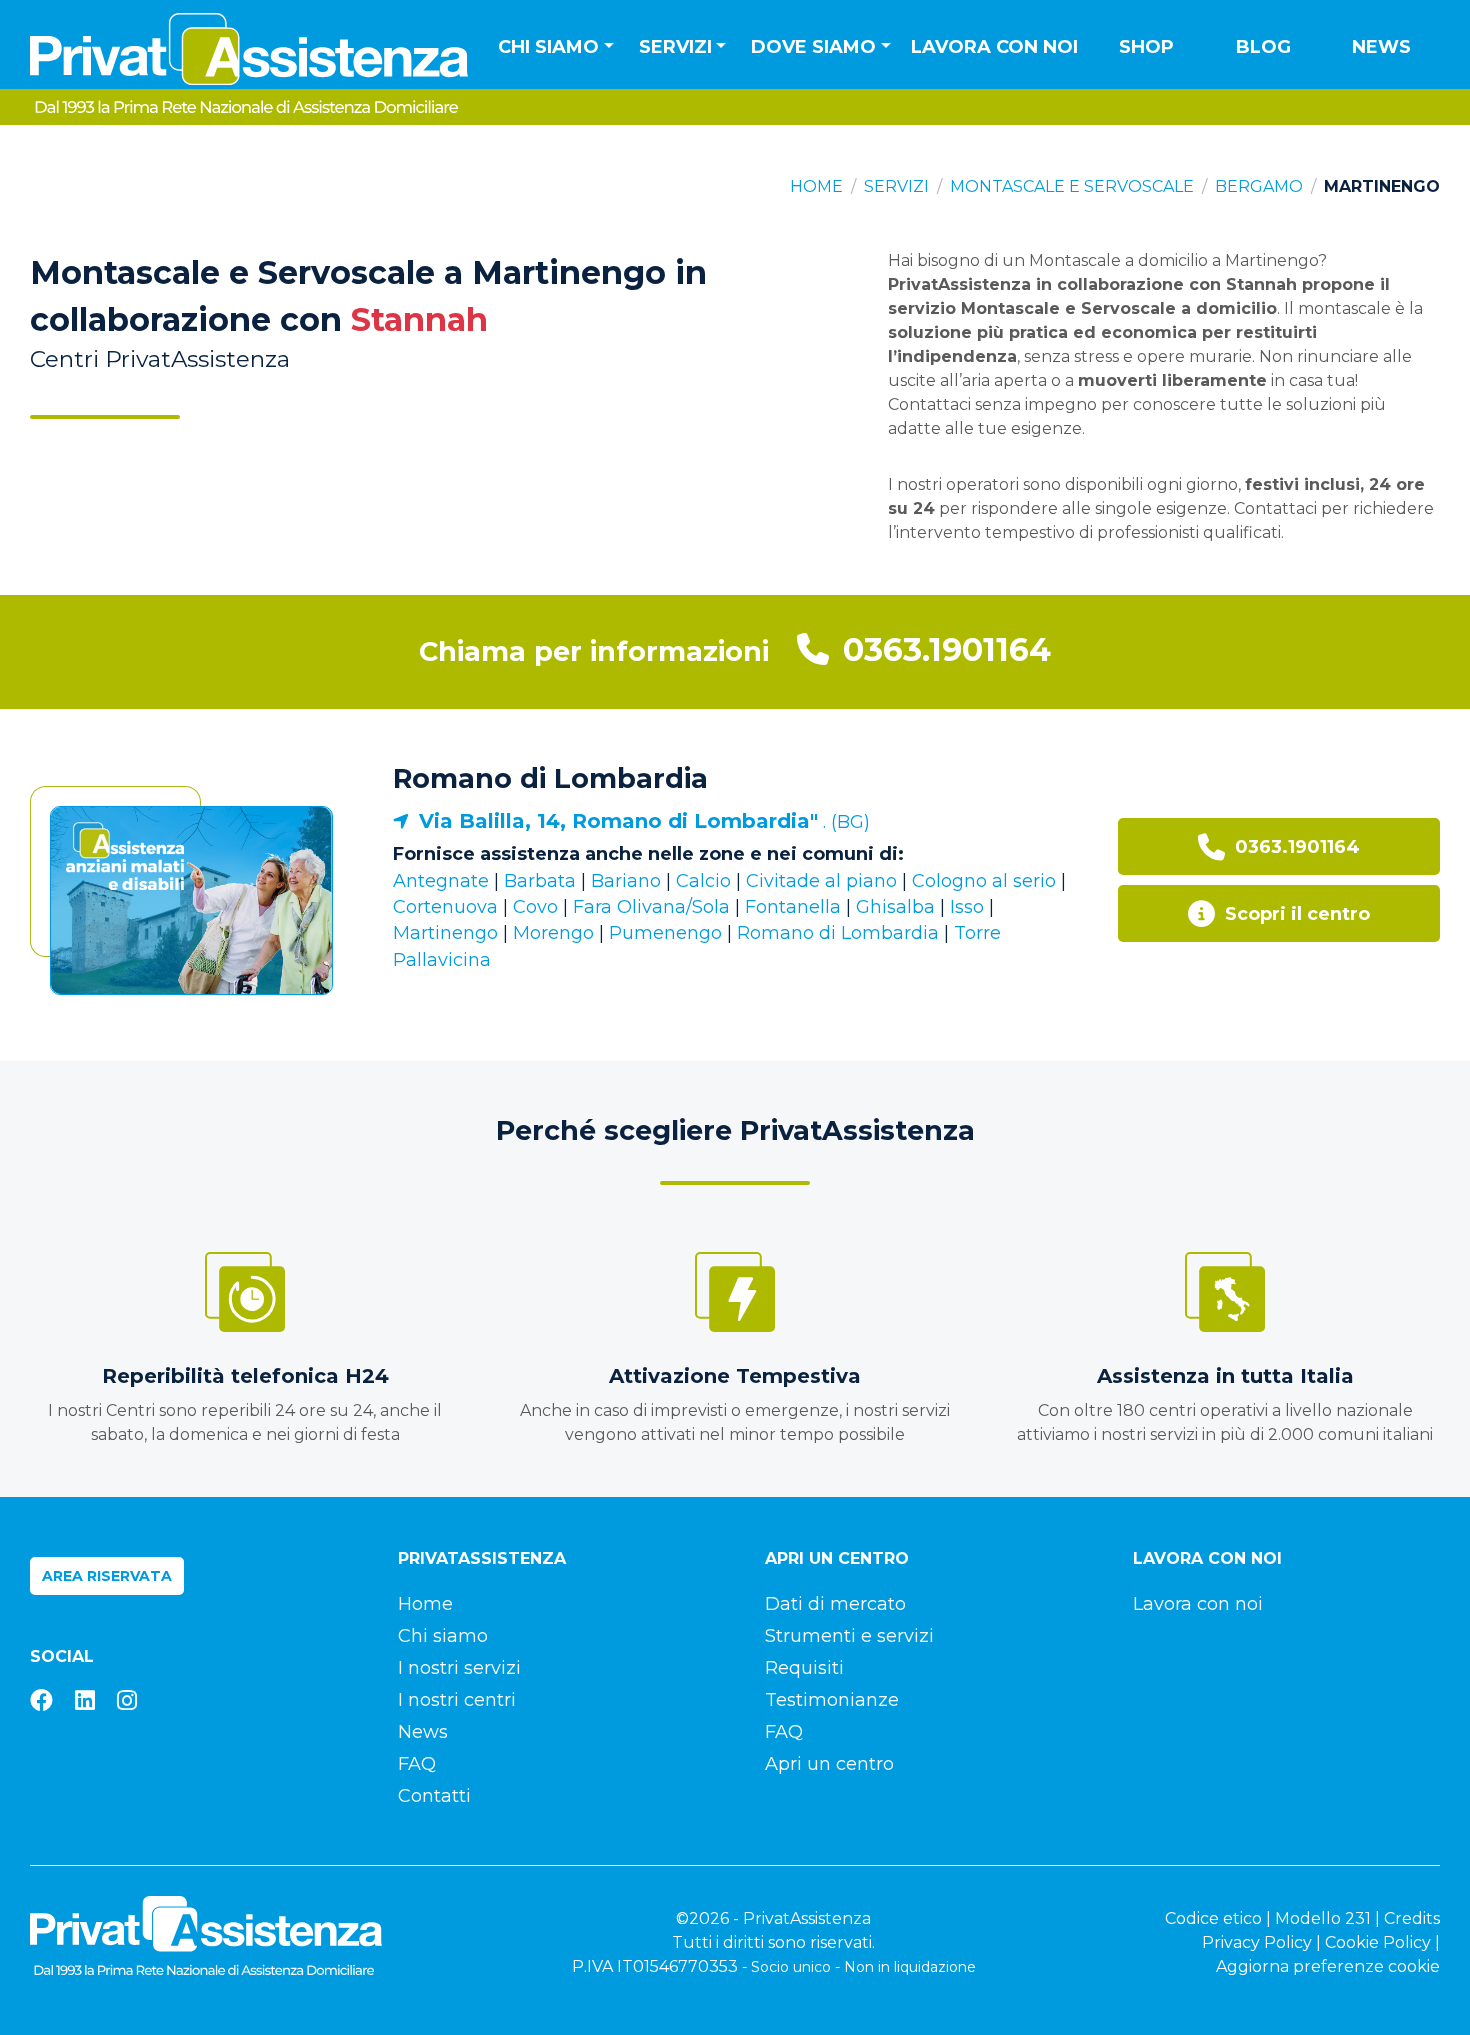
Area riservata (107, 1576)
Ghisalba (895, 907)
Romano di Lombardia (550, 778)
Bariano (626, 881)
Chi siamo (443, 1636)
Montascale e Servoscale (1072, 186)
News (1381, 47)
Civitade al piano (821, 881)
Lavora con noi (994, 47)
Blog (1263, 47)
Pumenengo (668, 933)
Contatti (434, 1796)
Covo (535, 907)
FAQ (417, 1764)
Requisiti (804, 1668)
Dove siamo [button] (813, 47)
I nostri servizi (459, 1668)
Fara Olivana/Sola (651, 907)
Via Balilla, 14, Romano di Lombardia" (618, 821)
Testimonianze (832, 1700)
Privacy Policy (1257, 1942)
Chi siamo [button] (548, 47)
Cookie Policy (1378, 1942)
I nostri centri (457, 1700)
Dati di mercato (835, 1604)
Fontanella (793, 907)
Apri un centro (829, 1764)
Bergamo (1259, 186)
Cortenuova (445, 907)
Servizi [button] (675, 47)
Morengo (553, 933)
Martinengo (445, 933)
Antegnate (441, 881)
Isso (967, 907)
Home (816, 186)
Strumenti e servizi (849, 1636)
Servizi (896, 186)
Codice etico (1213, 1918)
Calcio (703, 881)
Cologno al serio (984, 881)
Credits (1412, 1918)
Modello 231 (1323, 1918)
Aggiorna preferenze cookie (1328, 1966)
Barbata (540, 881)
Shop (1146, 47)
